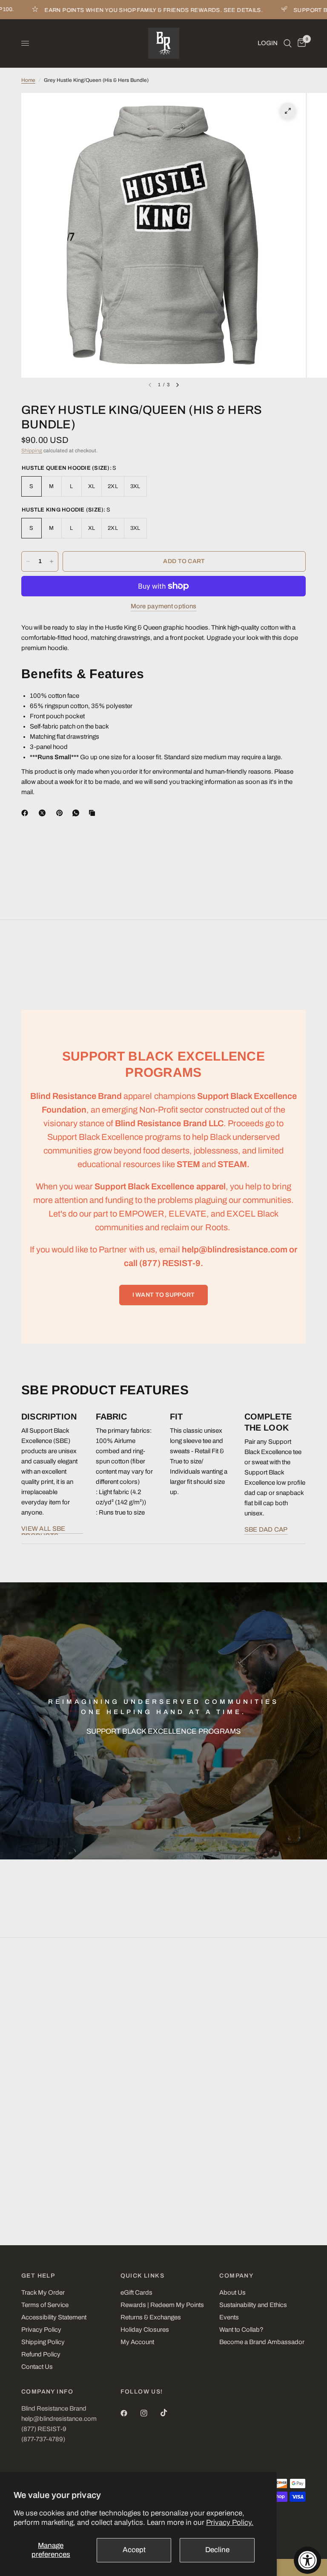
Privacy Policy (41, 2330)
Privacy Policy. (230, 2523)
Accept (134, 2550)
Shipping (32, 451)
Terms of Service (45, 2305)
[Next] (178, 385)
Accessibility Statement (54, 2317)
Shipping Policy (43, 2342)
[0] (300, 43)
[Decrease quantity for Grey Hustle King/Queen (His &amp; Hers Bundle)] (28, 561)
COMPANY (236, 2276)
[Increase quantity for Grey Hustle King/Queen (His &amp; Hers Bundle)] (52, 561)
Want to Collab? (241, 2330)
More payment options (164, 606)
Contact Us (37, 2367)
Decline (217, 2550)
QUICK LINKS (142, 2276)
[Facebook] (26, 813)
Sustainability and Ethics (253, 2305)
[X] (44, 813)
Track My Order (43, 2293)
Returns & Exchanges (151, 2317)
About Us (232, 2293)
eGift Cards (136, 2293)
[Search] (288, 43)
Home (28, 80)
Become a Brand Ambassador (262, 2342)
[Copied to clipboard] (94, 813)
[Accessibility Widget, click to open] (307, 2560)
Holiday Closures (145, 2330)
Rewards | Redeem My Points (162, 2305)
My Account (137, 2342)
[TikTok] (170, 2413)
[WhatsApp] (77, 813)
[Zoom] (288, 111)
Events (229, 2317)
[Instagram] (150, 2413)
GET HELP (38, 2276)
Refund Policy (41, 2354)
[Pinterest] (61, 813)
